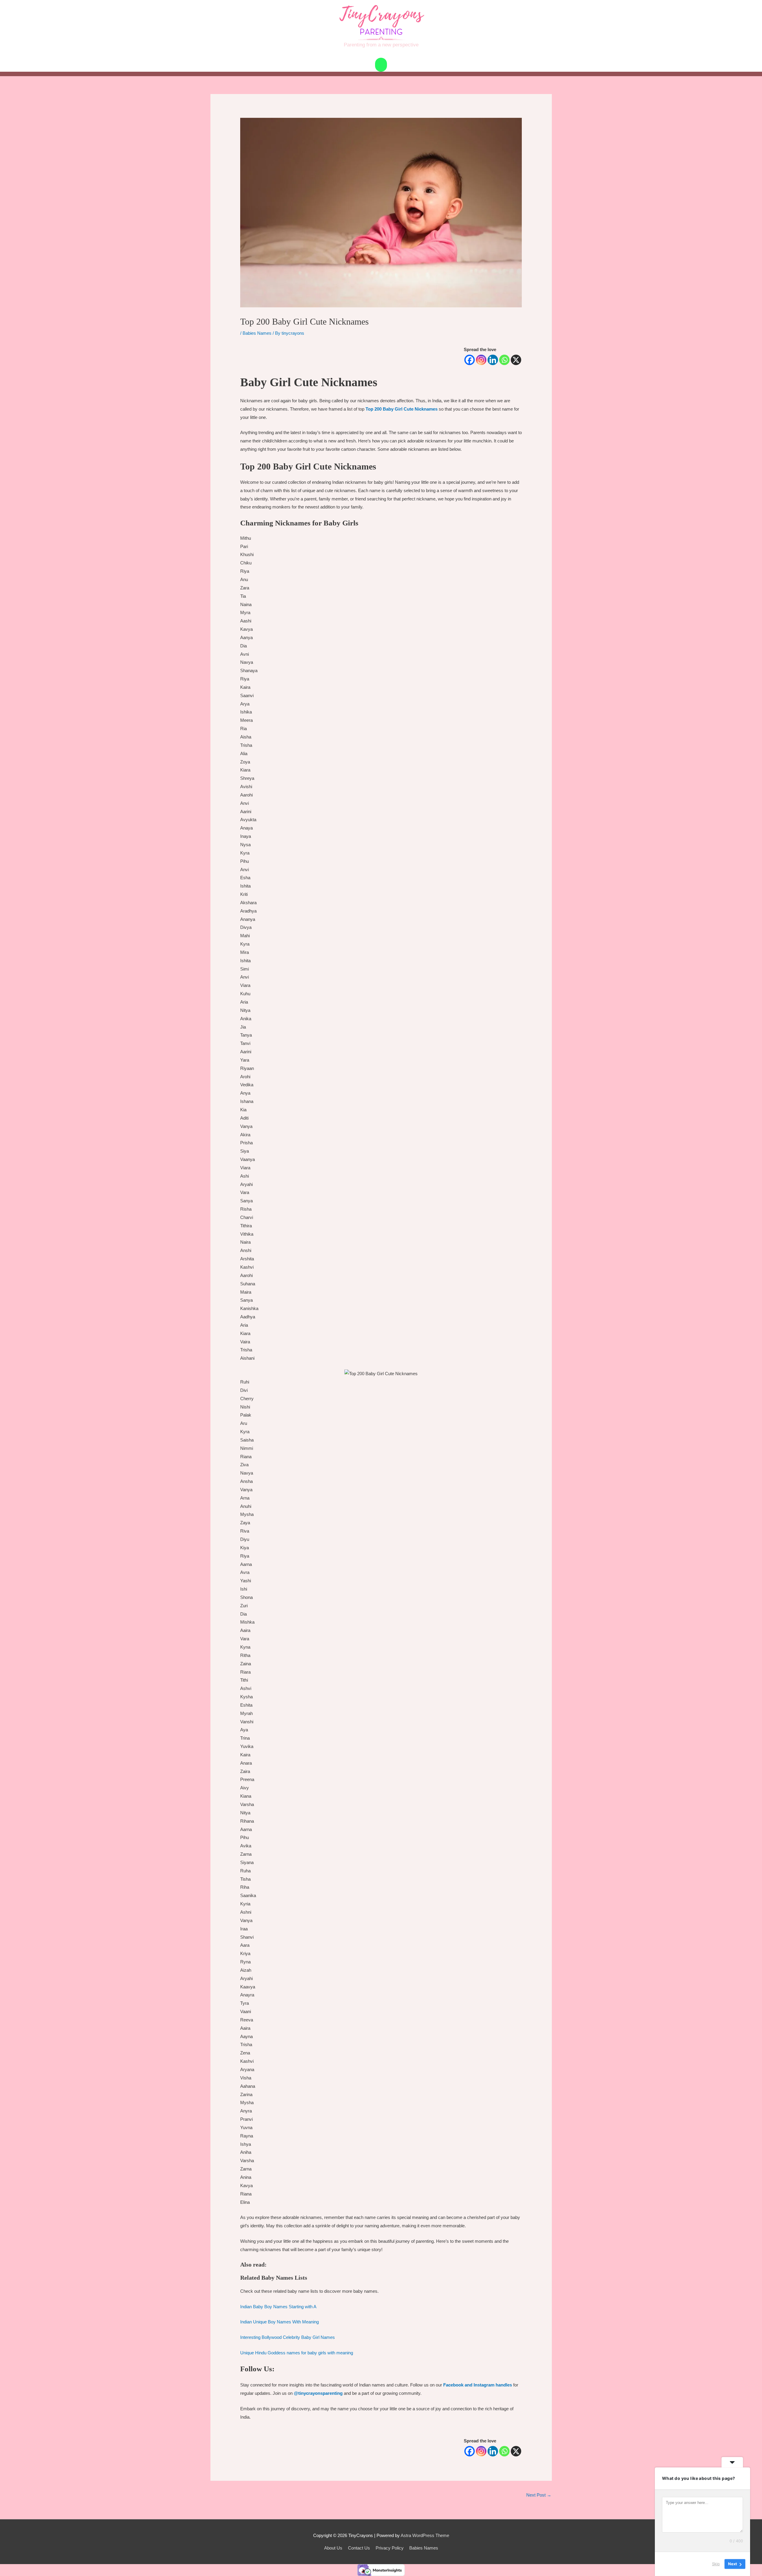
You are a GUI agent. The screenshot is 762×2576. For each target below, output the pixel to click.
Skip (716, 2564)
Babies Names (257, 333)
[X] (516, 360)
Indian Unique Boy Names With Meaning (279, 2322)
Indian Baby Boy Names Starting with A (278, 2307)
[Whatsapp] (504, 360)
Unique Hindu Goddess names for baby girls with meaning (297, 2353)
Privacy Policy (390, 2548)
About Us (333, 2548)
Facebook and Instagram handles (478, 2385)
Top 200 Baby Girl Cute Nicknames (402, 409)
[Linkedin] (493, 360)
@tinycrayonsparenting (319, 2393)
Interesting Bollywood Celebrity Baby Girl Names (288, 2337)
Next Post (539, 2495)
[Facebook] (470, 360)
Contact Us (359, 2548)
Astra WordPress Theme (425, 2535)
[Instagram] (481, 360)
